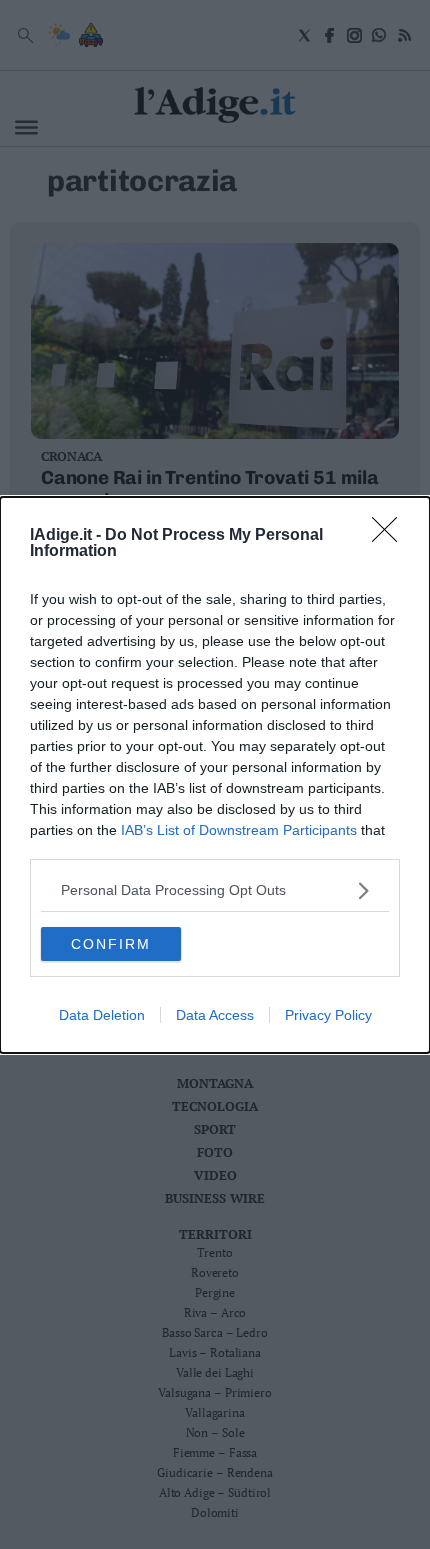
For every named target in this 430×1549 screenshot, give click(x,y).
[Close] (391, 536)
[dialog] (215, 775)
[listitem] (215, 890)
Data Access (215, 1015)
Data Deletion (102, 1015)
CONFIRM (111, 944)
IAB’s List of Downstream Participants (239, 830)
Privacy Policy (328, 1015)
